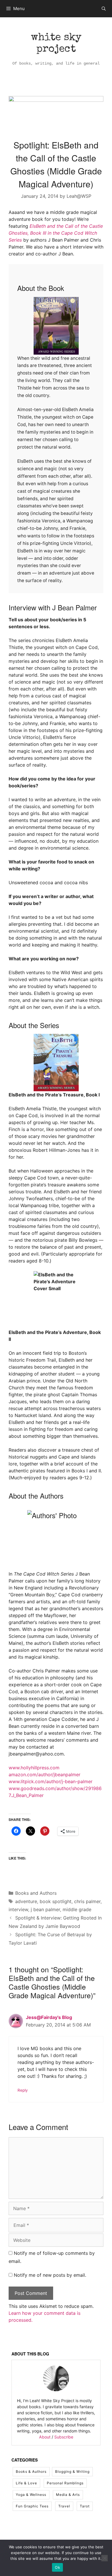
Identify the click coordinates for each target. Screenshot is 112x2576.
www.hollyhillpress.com (34, 1768)
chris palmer (87, 1901)
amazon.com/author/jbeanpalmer (45, 1775)
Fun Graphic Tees (32, 2506)
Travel (64, 2506)
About (45, 2437)
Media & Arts (68, 2495)
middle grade (77, 1909)
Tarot (85, 2506)
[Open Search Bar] (104, 9)
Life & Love (26, 2483)
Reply (23, 2090)
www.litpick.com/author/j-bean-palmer (51, 1781)
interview (18, 1909)
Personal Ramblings (65, 2483)
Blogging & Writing (72, 2471)
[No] (105, 2558)
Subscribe (64, 2437)
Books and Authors (36, 1893)
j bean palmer (45, 1909)
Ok (57, 2567)
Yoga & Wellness (31, 2495)
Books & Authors (31, 2471)
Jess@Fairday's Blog (49, 2017)
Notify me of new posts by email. (50, 2275)
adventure (26, 1901)
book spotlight (56, 1901)
